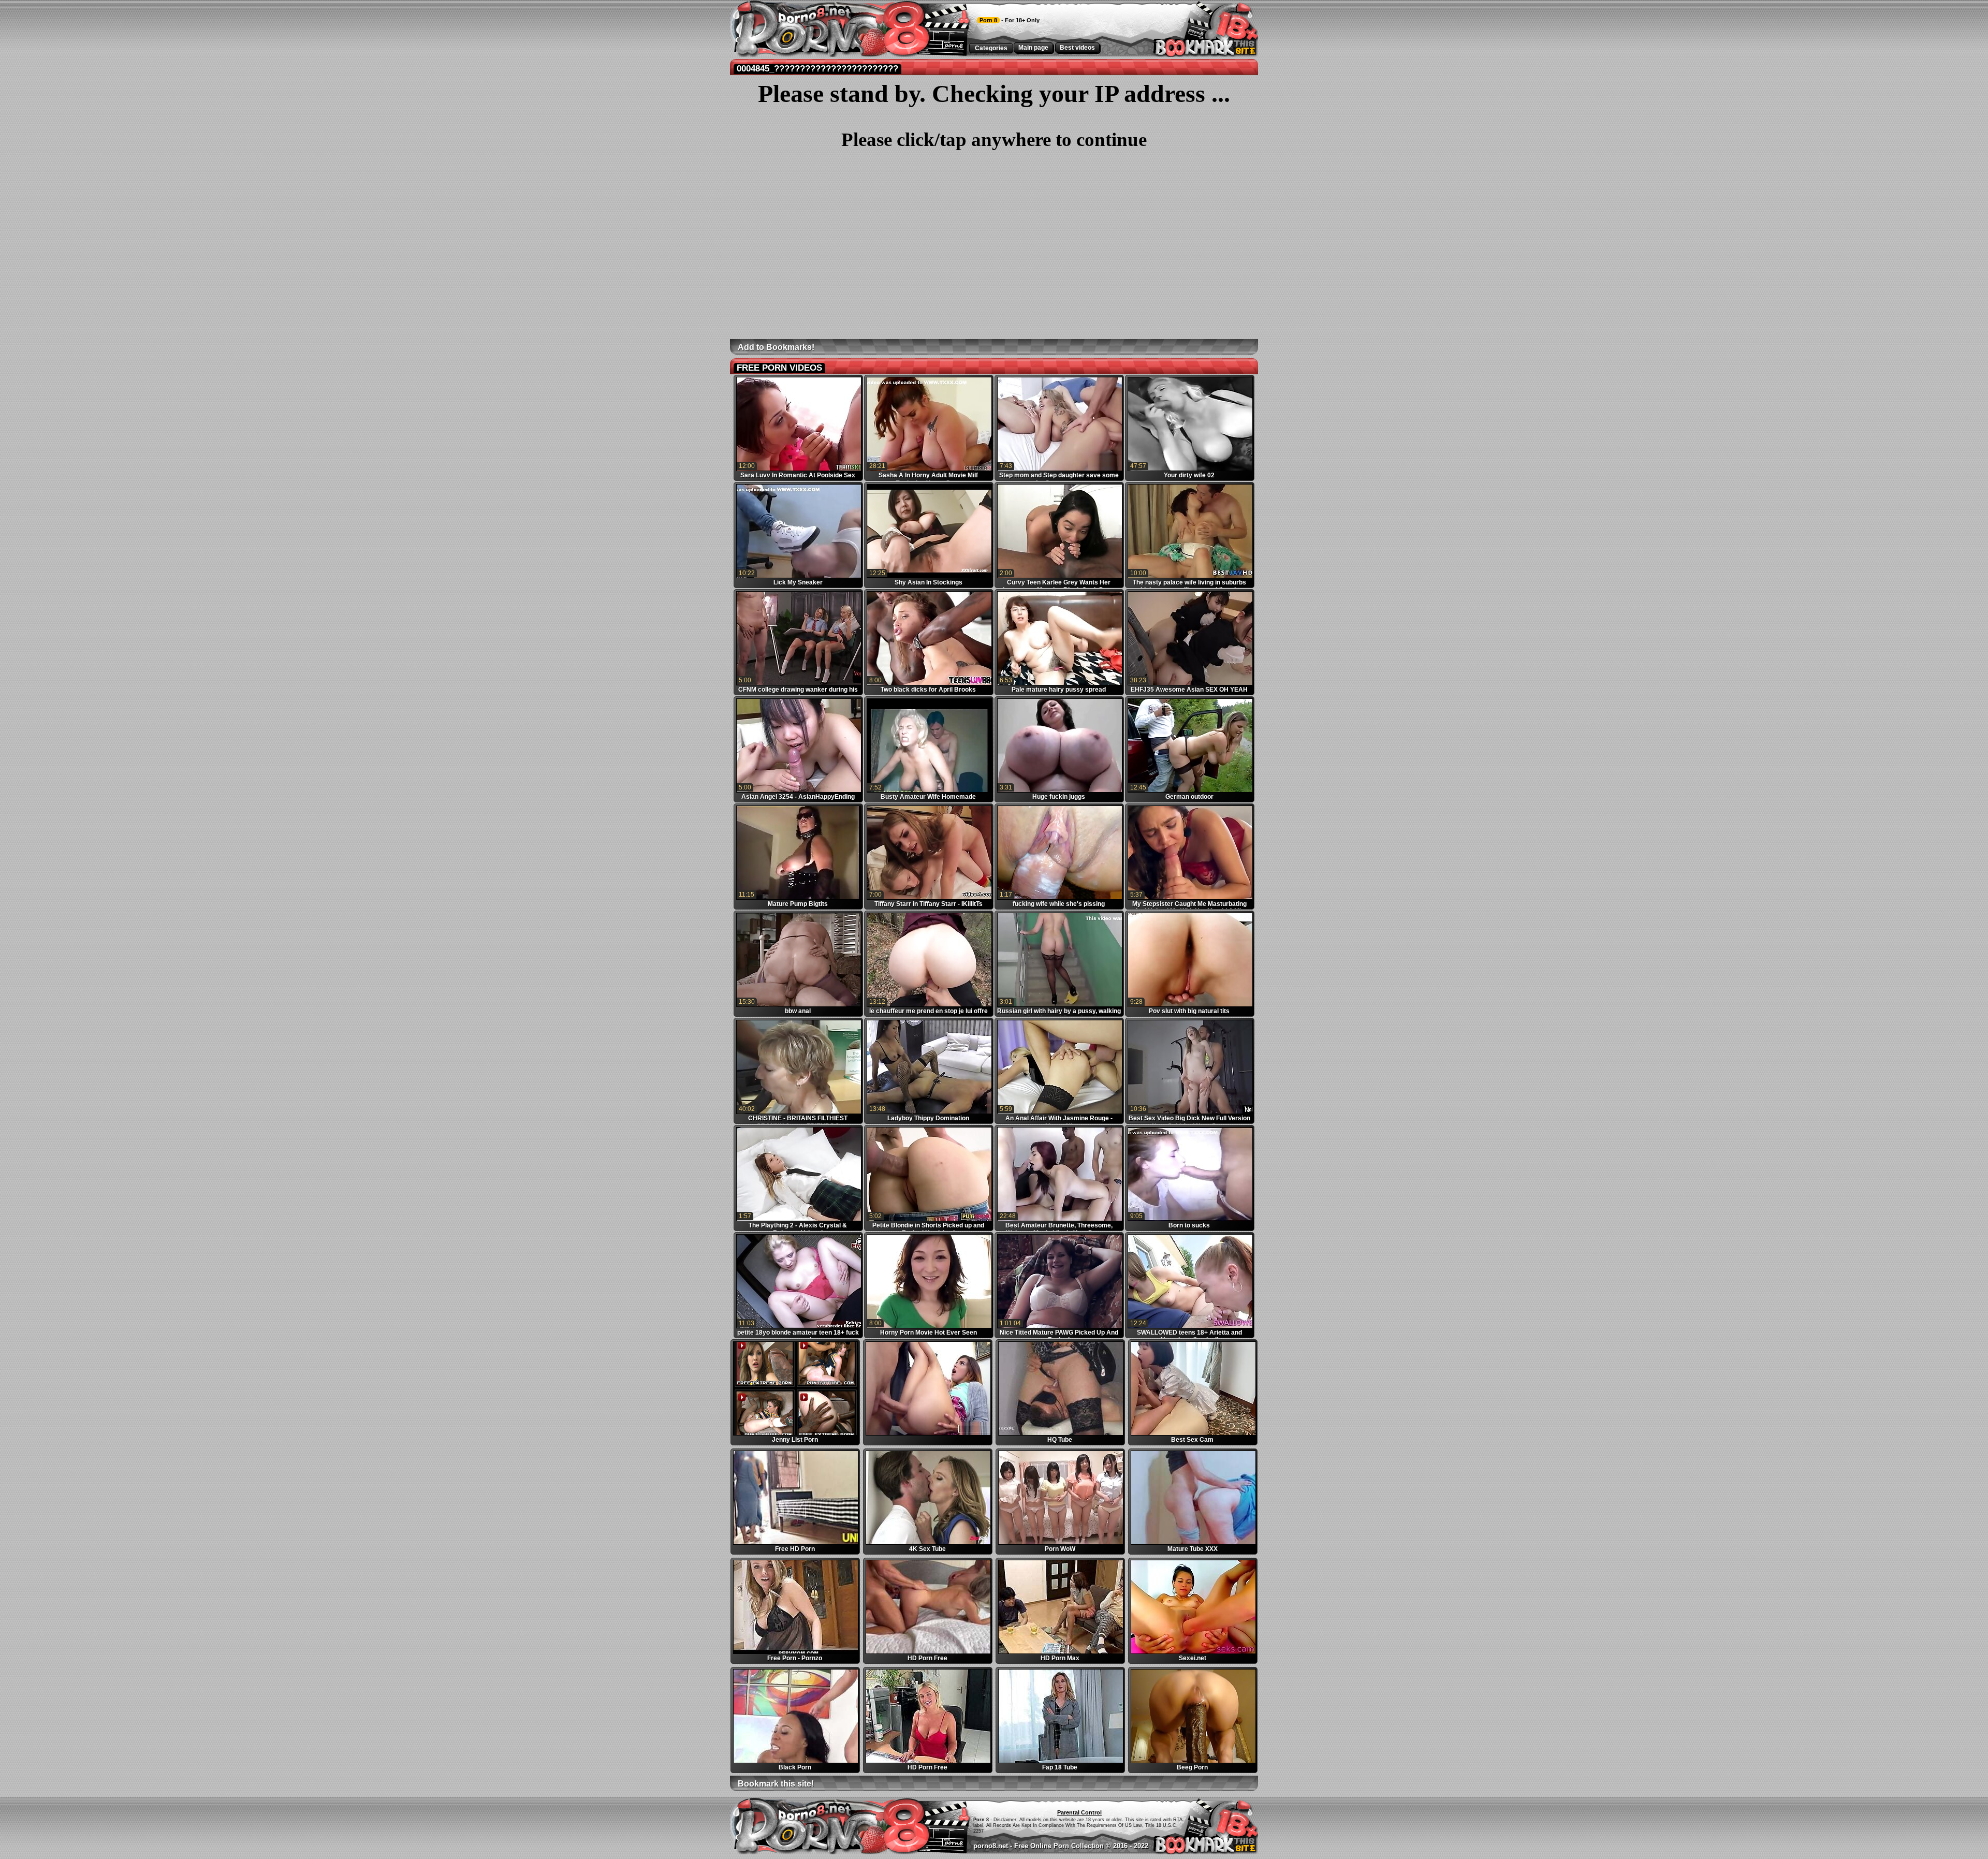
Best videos (1077, 48)
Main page (1033, 48)
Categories (991, 48)
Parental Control (1079, 1812)
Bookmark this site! (776, 1784)
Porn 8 (988, 20)
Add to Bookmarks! (776, 347)
